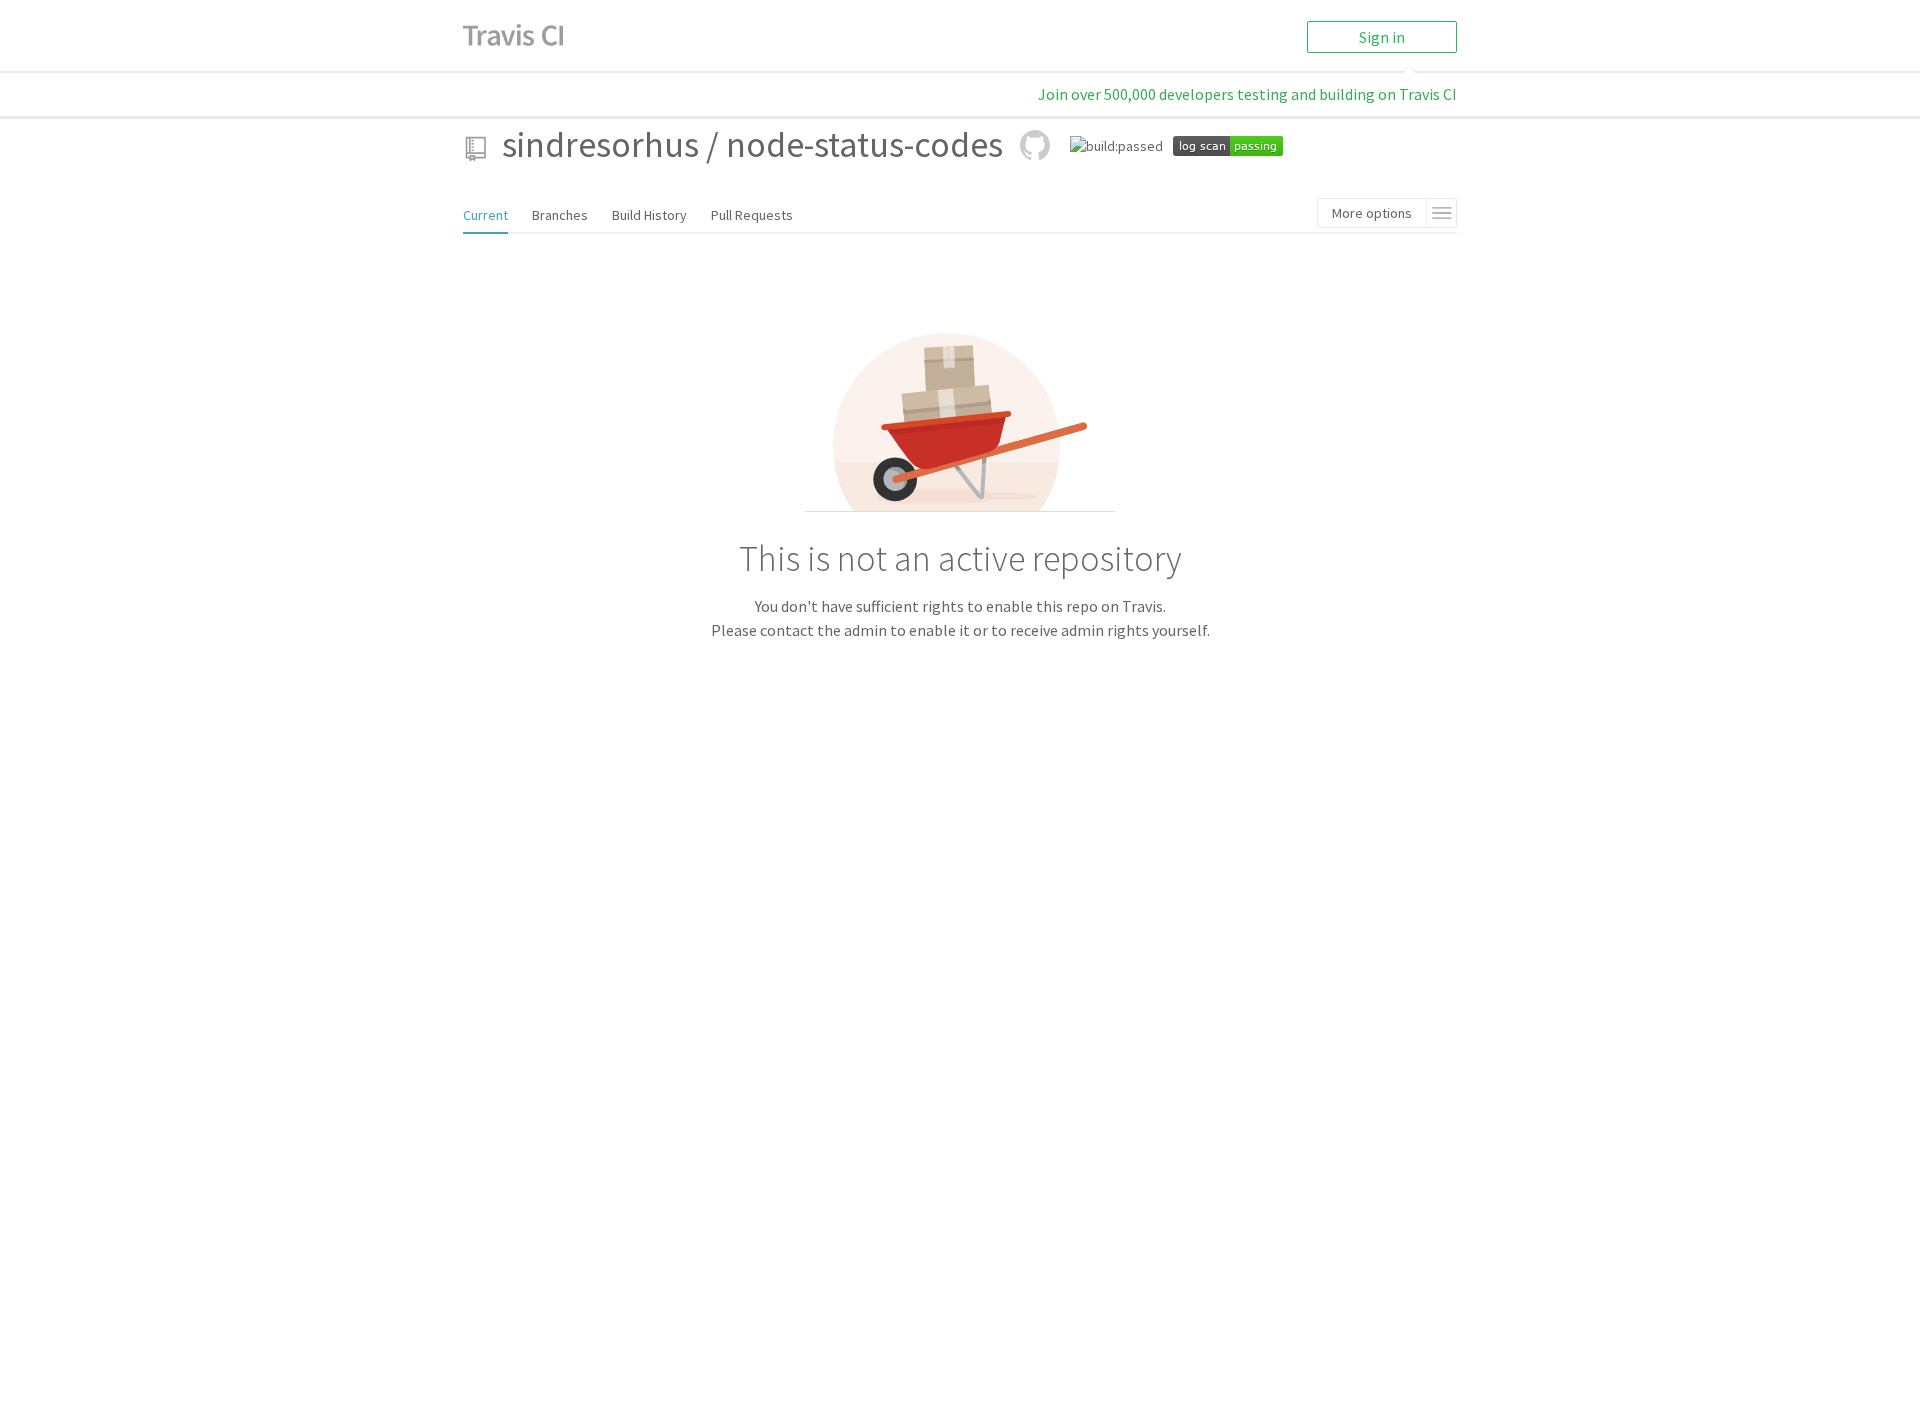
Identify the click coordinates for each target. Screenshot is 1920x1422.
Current (485, 215)
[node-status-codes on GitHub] (1035, 145)
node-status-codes (864, 144)
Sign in (1382, 37)
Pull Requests (752, 215)
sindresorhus (600, 144)
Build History (649, 215)
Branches (560, 215)
